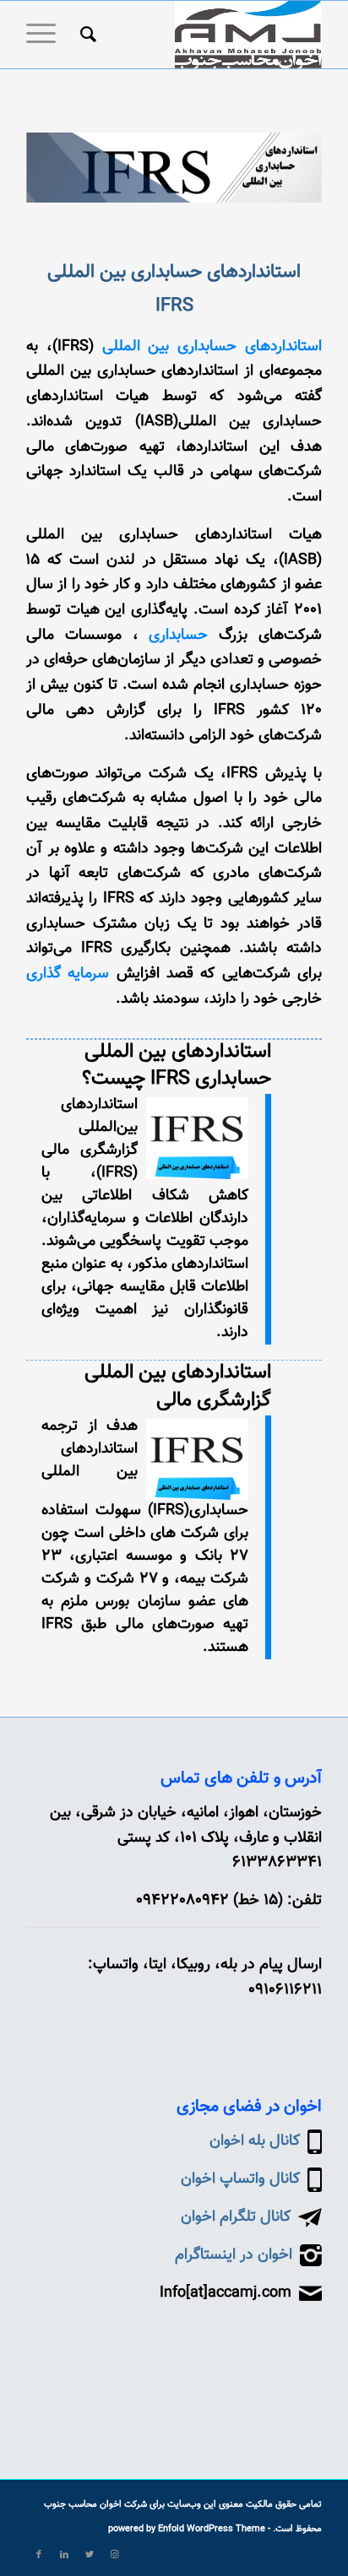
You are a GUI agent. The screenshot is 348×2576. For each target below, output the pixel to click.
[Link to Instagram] (115, 2555)
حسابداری (178, 636)
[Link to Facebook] (39, 2555)
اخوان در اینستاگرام (234, 2255)
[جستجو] (86, 35)
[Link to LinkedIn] (64, 2555)
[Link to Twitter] (90, 2555)
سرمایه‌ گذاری (68, 974)
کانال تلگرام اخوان (236, 2217)
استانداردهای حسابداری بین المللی (212, 347)
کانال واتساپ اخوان (240, 2179)
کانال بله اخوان (255, 2141)
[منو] (46, 35)
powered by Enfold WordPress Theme (187, 2529)
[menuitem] (86, 35)
